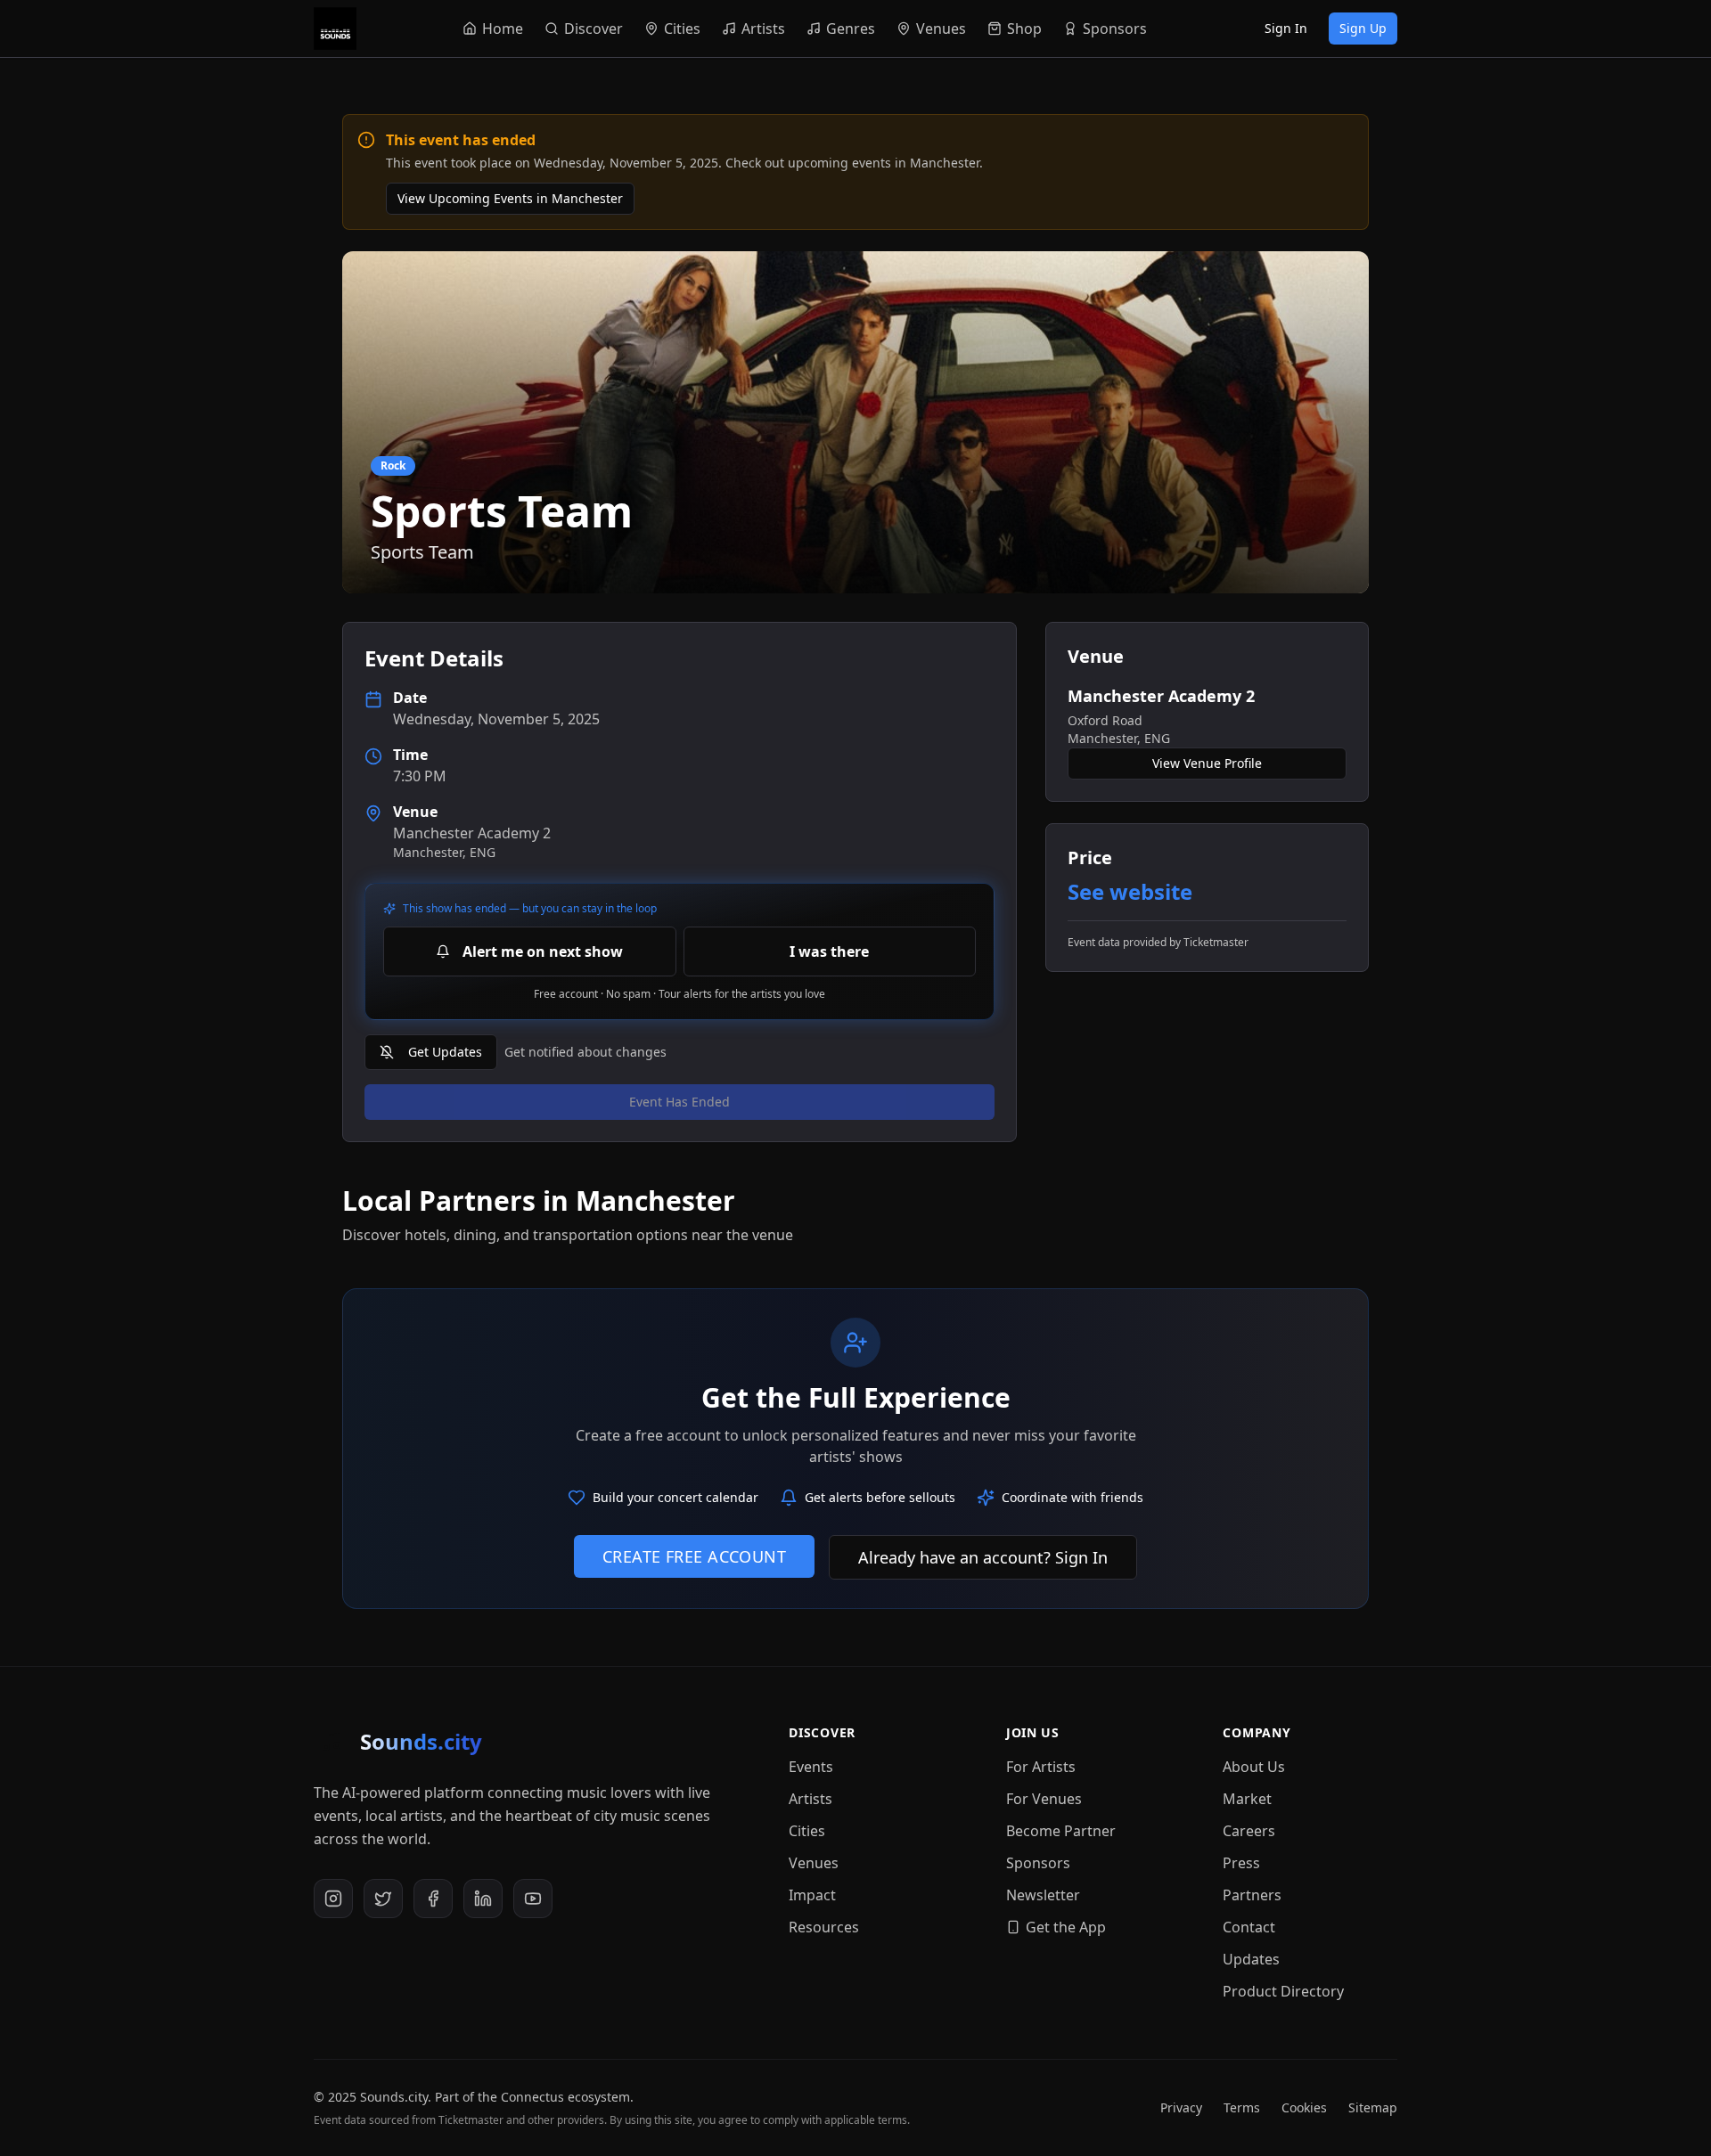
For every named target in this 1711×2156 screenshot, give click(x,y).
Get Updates (445, 1052)
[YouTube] (533, 1899)
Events (811, 1767)
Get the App (1066, 1927)
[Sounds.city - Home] (335, 29)
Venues (814, 1863)
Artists (810, 1799)
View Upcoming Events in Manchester (510, 198)
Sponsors (1038, 1863)
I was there (829, 951)
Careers (1249, 1831)
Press (1241, 1863)
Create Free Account (695, 1556)
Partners (1252, 1895)
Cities (807, 1831)
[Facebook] (433, 1899)
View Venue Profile (1207, 763)
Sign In (1286, 28)
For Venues (1044, 1799)
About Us (1254, 1767)
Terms (1242, 2107)
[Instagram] (333, 1899)
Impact (812, 1895)
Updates (1251, 1959)
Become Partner (1061, 1831)
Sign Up (1363, 28)
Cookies (1304, 2107)
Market (1247, 1799)
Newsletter (1043, 1895)
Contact (1249, 1927)
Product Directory (1283, 1991)
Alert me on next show (543, 951)
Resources (824, 1927)
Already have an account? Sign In (983, 1557)
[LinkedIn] (483, 1899)
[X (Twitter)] (383, 1899)
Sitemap (1373, 2107)
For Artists (1041, 1767)
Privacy (1181, 2107)
